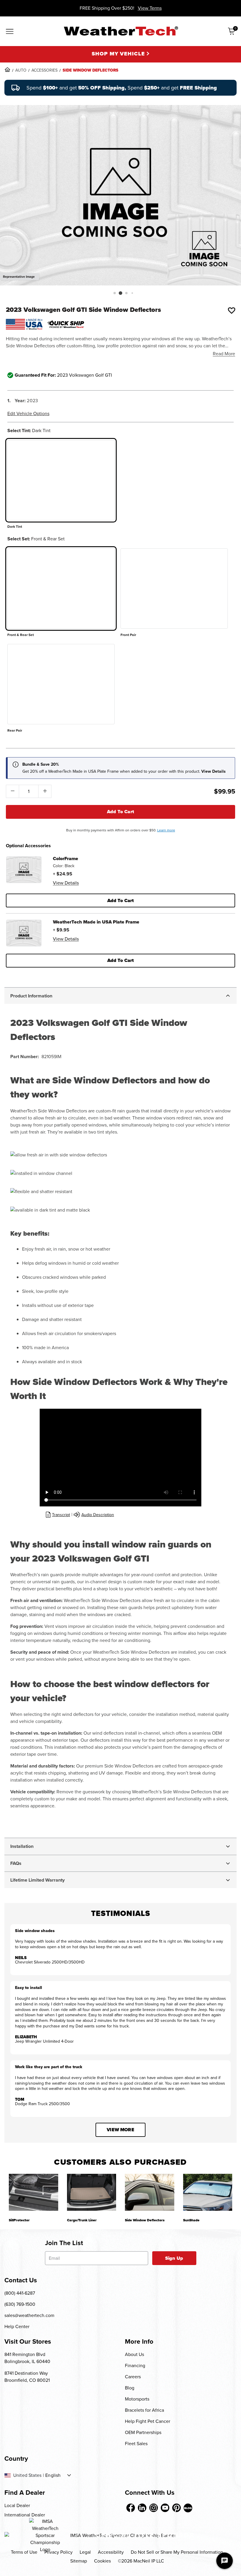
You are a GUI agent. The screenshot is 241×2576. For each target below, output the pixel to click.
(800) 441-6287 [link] (20, 2293)
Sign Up (174, 2258)
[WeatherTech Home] (121, 31)
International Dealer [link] (25, 2515)
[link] (7, 70)
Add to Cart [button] (121, 900)
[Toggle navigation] (10, 32)
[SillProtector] (34, 2192)
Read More (224, 354)
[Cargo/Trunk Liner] (92, 2192)
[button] (115, 293)
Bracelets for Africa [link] (144, 2410)
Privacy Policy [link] (58, 2552)
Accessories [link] (45, 70)
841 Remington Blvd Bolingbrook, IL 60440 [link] (27, 2358)
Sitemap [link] (79, 2561)
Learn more (166, 830)
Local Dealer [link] (17, 2505)
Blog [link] (130, 2388)
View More (120, 2130)
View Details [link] (66, 883)
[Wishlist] (232, 310)
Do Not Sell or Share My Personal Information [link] (177, 2552)
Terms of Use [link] (24, 2552)
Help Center (17, 2326)
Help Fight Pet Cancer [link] (148, 2421)
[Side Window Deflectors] (150, 2192)
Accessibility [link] (111, 2552)
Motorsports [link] (137, 2399)
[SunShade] (208, 2192)
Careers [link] (133, 2377)
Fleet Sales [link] (136, 2444)
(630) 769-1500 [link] (20, 2304)
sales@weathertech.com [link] (29, 2315)
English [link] (53, 2475)
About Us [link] (134, 2354)
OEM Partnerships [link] (143, 2432)
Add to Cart (121, 812)
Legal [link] (85, 2552)
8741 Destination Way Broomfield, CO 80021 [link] (27, 2377)
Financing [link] (135, 2366)
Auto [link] (21, 70)
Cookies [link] (102, 2561)
